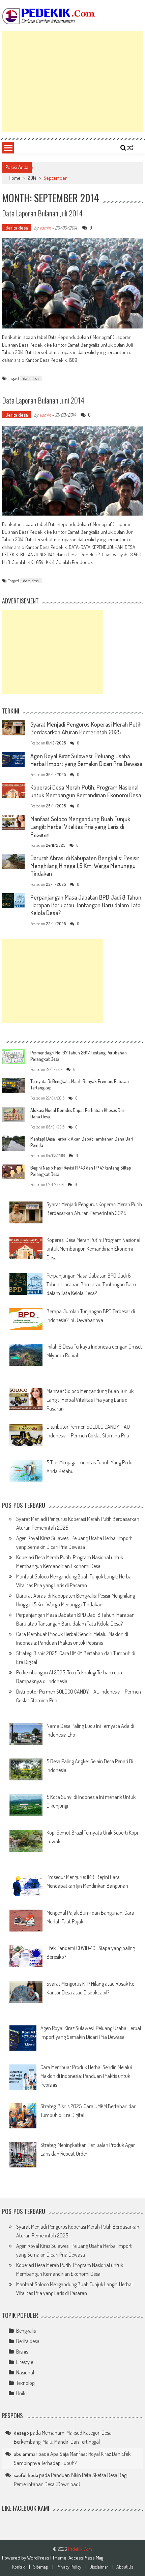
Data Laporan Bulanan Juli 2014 (42, 213)
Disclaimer (99, 2567)
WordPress (39, 2558)
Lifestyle (25, 2362)
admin (45, 228)
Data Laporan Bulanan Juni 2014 (43, 400)
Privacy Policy (69, 2567)
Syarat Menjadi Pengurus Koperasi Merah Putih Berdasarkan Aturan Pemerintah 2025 (86, 728)
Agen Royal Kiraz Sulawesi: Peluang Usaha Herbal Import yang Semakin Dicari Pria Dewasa (86, 760)
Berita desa (17, 228)
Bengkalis (26, 2331)
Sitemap (41, 2567)
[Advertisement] (72, 81)
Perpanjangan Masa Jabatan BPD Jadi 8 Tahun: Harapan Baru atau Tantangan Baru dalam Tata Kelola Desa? (86, 905)
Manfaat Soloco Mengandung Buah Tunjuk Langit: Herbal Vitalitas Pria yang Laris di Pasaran (80, 827)
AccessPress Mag (86, 2558)
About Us (125, 2567)
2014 (32, 178)
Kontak (19, 2567)
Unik (21, 2393)
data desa (31, 378)
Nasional (25, 2372)
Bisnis (22, 2352)
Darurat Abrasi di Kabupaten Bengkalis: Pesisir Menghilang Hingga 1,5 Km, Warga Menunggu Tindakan (85, 866)
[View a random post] (130, 148)
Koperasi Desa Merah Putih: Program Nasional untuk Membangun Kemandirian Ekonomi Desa (86, 791)
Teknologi (26, 2383)
